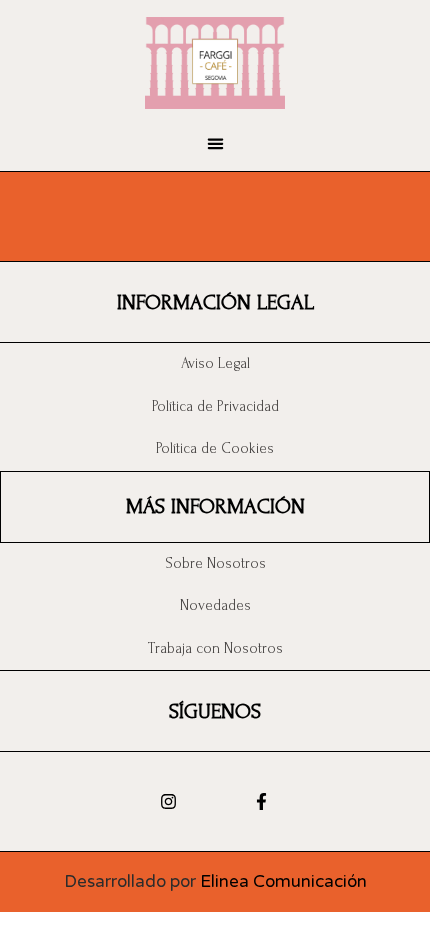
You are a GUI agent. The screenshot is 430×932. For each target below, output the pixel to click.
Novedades (215, 605)
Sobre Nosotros (215, 563)
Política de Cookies (215, 448)
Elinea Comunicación (283, 881)
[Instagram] (168, 801)
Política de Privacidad (215, 406)
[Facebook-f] (261, 801)
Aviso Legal (215, 363)
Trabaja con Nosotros (215, 648)
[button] (215, 144)
